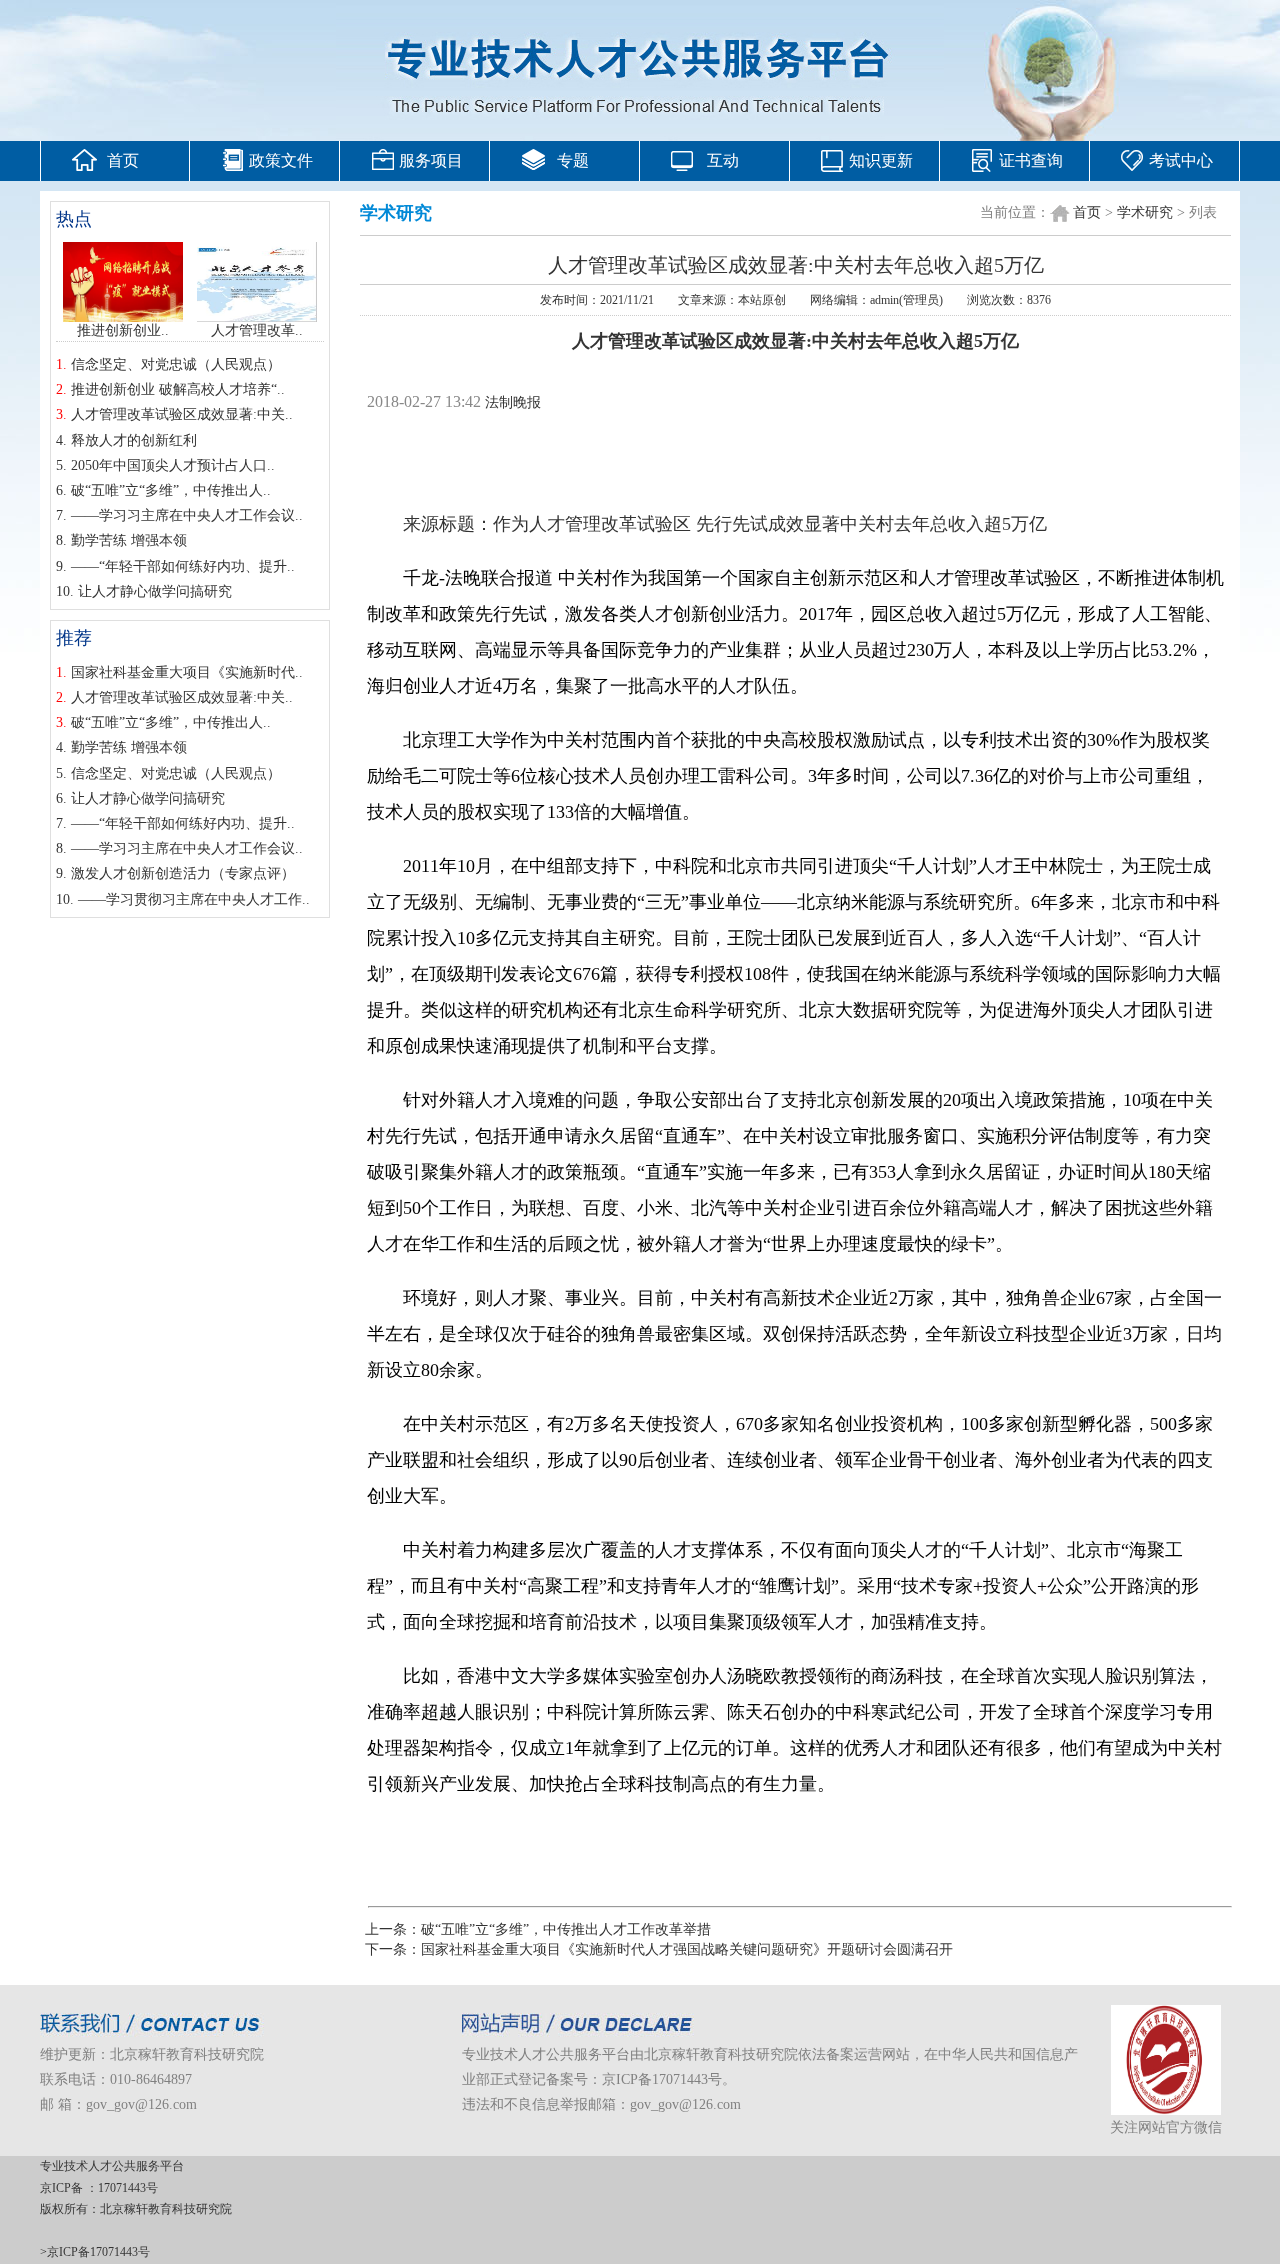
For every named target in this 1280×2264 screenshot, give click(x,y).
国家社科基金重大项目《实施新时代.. (187, 672)
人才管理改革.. (257, 330)
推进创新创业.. (123, 330)
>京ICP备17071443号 (95, 2252)
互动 (723, 160)
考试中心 (1181, 160)
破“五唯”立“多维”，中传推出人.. (171, 490)
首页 (123, 160)
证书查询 (1031, 160)
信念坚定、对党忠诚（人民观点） (176, 364)
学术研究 (1145, 212)
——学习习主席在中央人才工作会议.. (187, 515)
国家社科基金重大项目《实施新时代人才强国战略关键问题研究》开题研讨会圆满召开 (687, 1949)
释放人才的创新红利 (134, 440)
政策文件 (281, 160)
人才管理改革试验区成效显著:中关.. (182, 414)
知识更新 (881, 160)
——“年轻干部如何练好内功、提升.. (183, 566)
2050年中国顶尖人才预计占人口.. (173, 465)
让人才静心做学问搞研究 (155, 591)
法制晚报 (513, 402)
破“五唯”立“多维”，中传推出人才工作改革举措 (566, 1929)
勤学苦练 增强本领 (129, 540)
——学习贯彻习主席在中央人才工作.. (194, 899)
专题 (573, 160)
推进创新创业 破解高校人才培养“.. (178, 389)
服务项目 (431, 160)
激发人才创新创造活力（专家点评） (183, 873)
